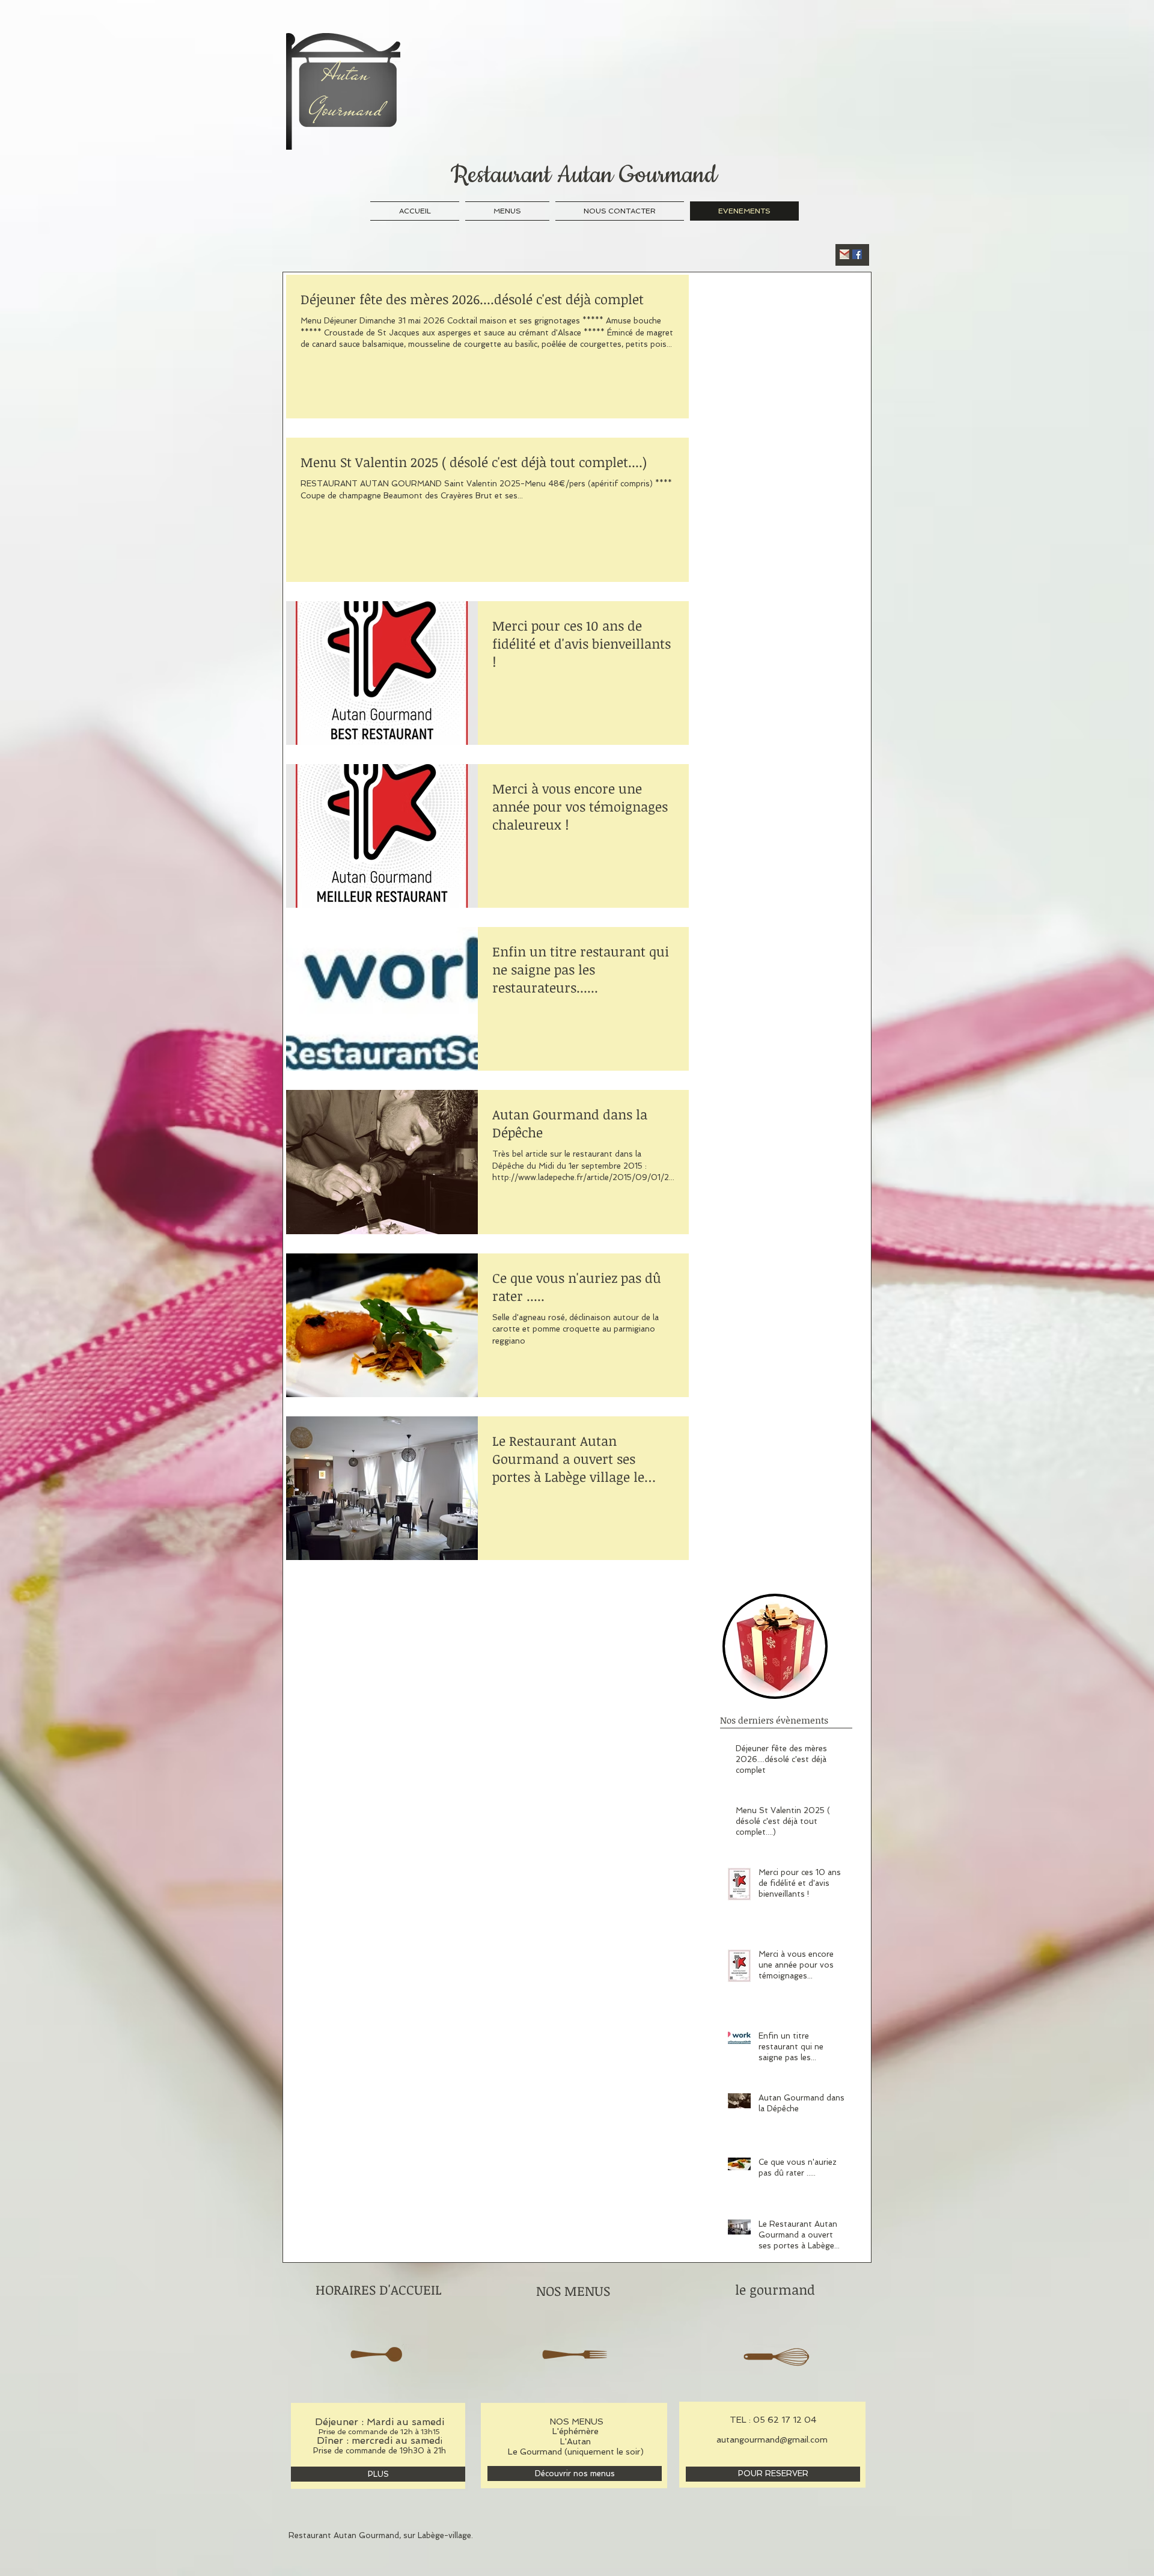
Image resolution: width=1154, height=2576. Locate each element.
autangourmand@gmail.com (772, 2440)
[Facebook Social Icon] (857, 254)
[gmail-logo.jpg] (844, 254)
